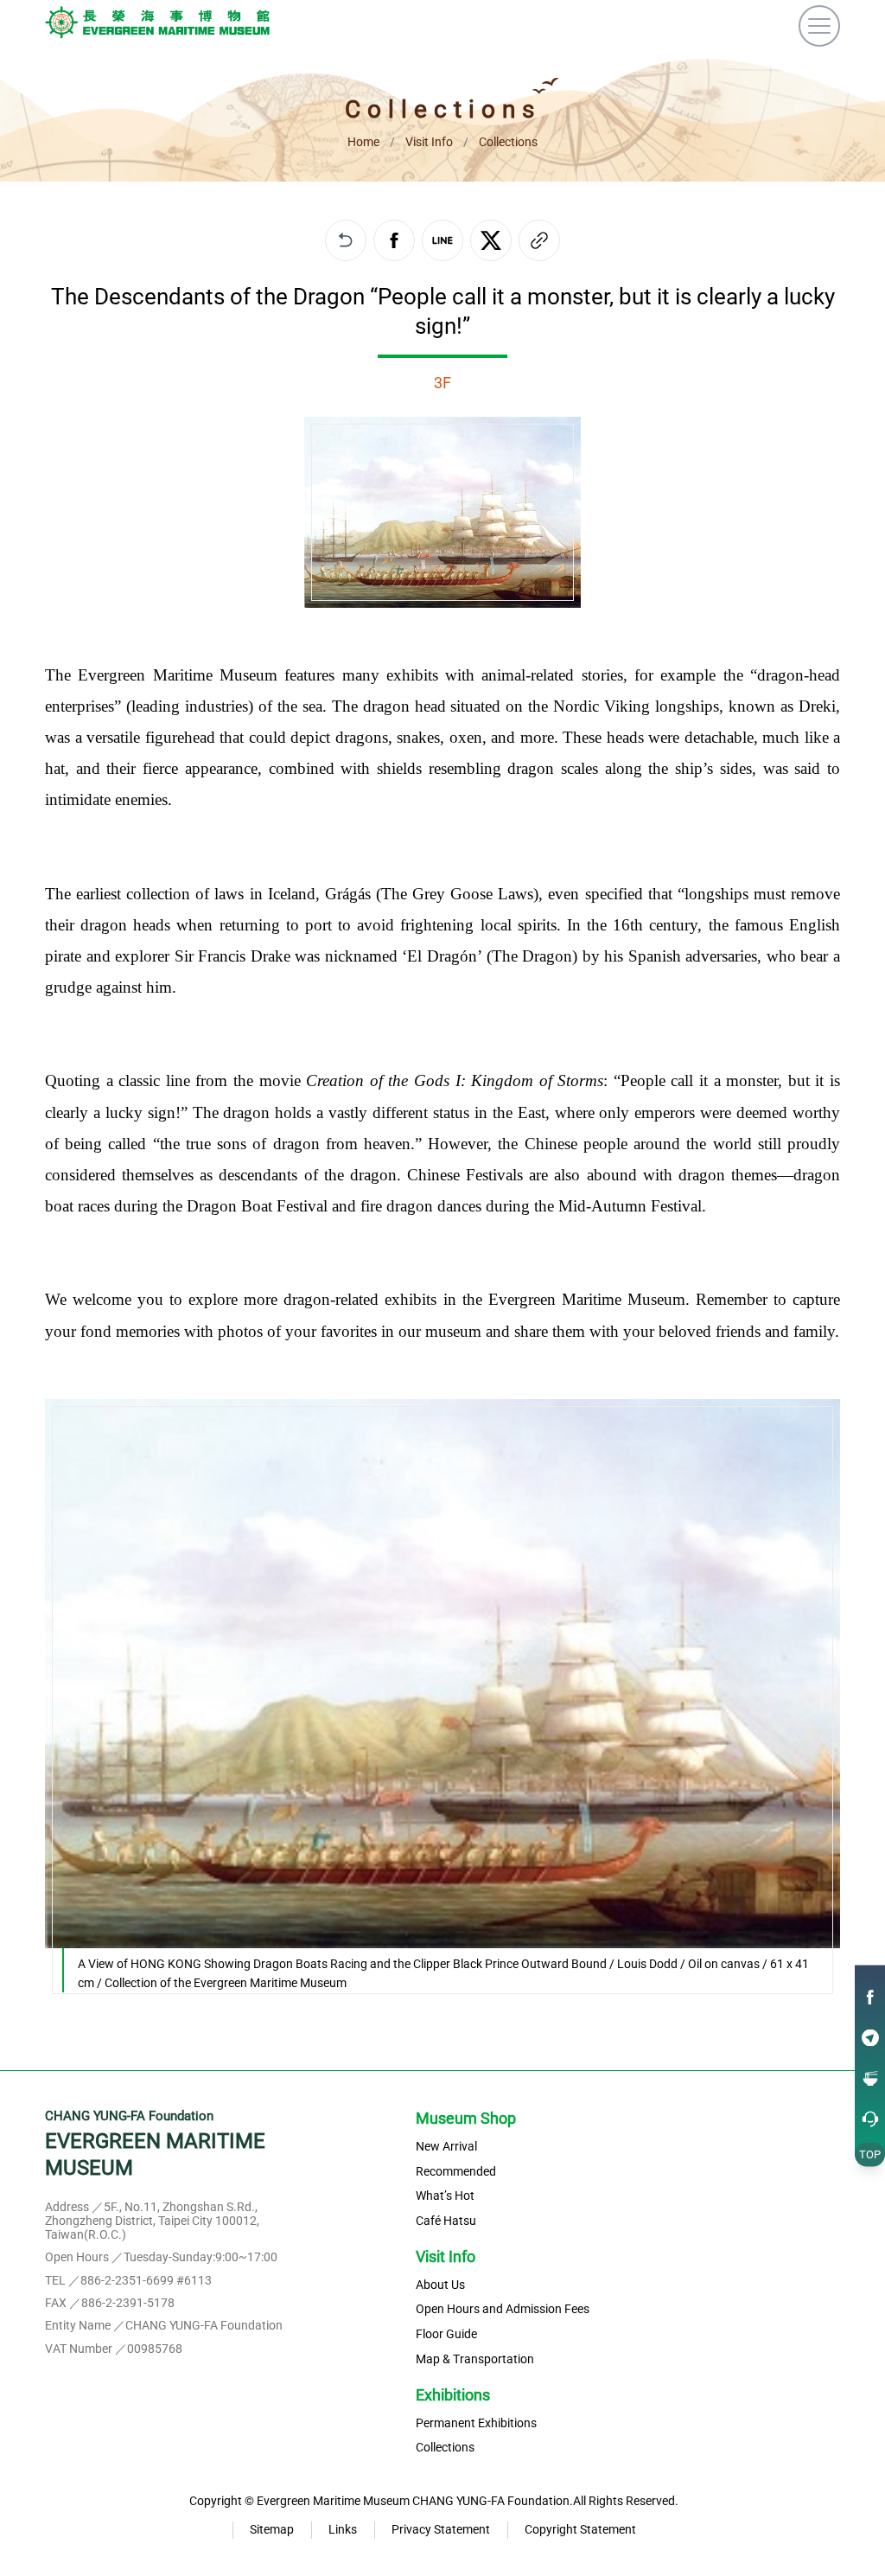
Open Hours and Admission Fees (503, 2310)
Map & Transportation (475, 2360)
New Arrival (446, 2147)
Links (343, 2530)
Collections (445, 2448)
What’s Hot (445, 2196)
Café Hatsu (446, 2221)
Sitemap (272, 2530)
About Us (440, 2285)
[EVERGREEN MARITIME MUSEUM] (157, 26)
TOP (870, 2154)
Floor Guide (446, 2335)
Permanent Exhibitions (476, 2424)
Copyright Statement (580, 2530)
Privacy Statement (441, 2530)
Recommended (456, 2172)
